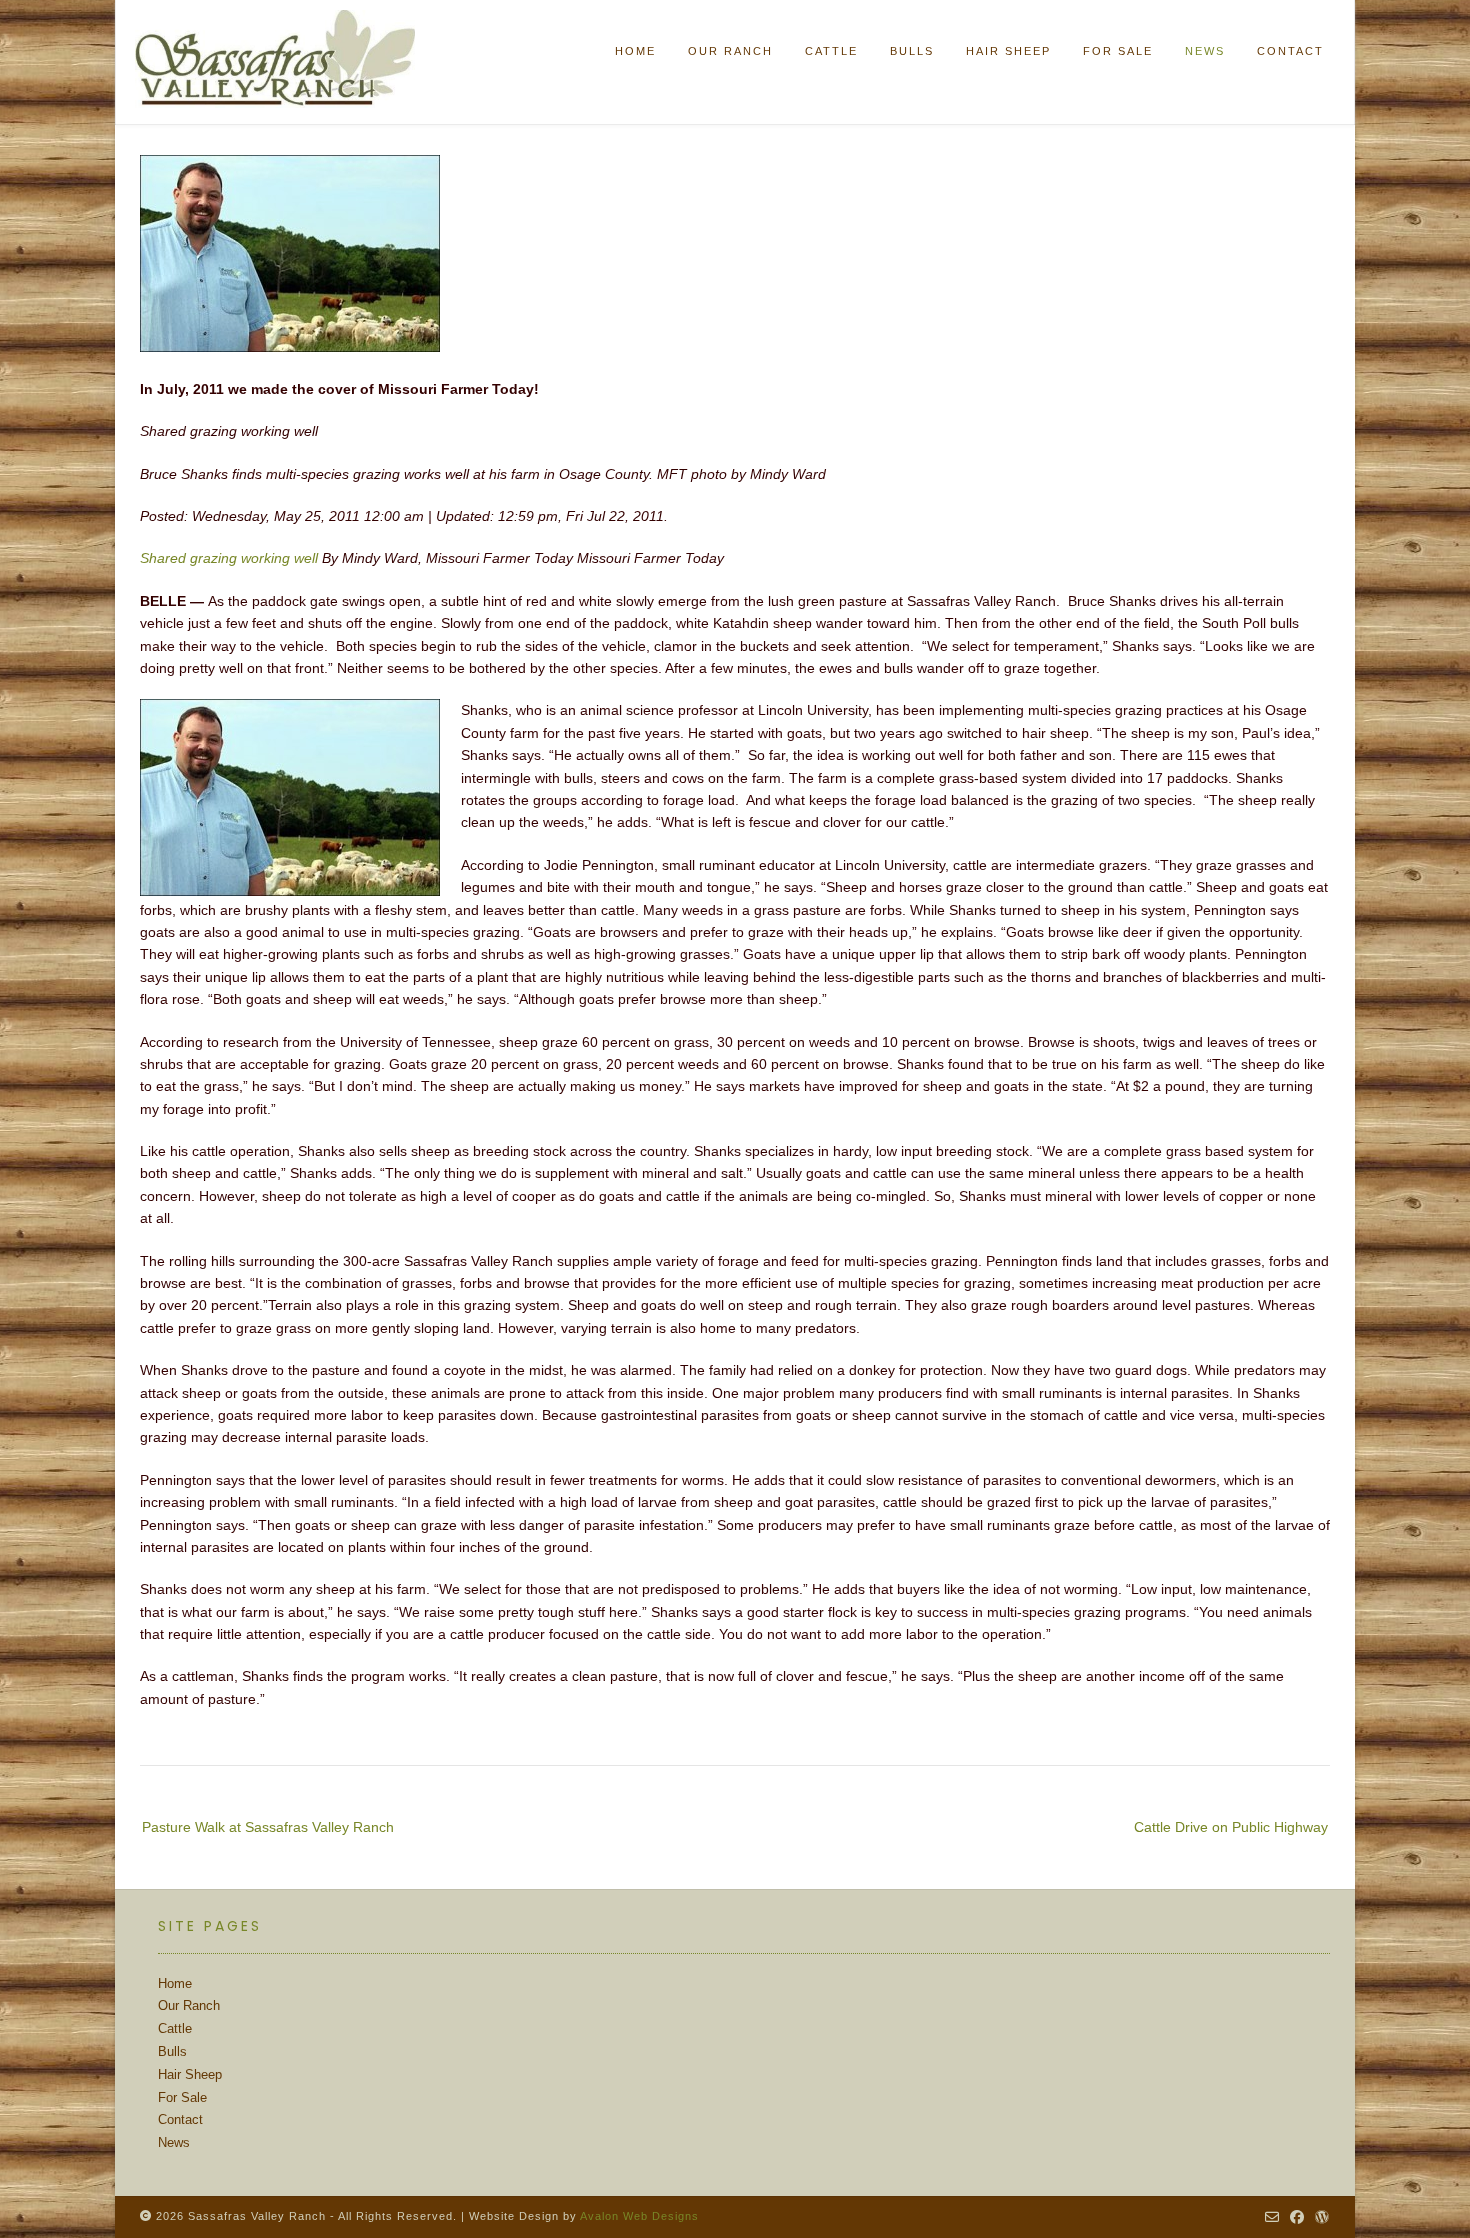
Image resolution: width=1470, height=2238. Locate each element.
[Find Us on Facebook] (1297, 2217)
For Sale (182, 2097)
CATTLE (831, 51)
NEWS (1205, 51)
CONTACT (1290, 51)
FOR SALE (1118, 51)
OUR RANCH (730, 51)
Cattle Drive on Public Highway (1231, 1827)
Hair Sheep (190, 2074)
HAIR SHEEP (1008, 51)
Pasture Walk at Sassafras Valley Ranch (268, 1827)
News (174, 2142)
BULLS (912, 51)
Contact (180, 2119)
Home (635, 51)
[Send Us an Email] (1272, 2217)
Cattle (175, 2028)
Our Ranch (189, 2005)
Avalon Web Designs (639, 2216)
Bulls (172, 2051)
